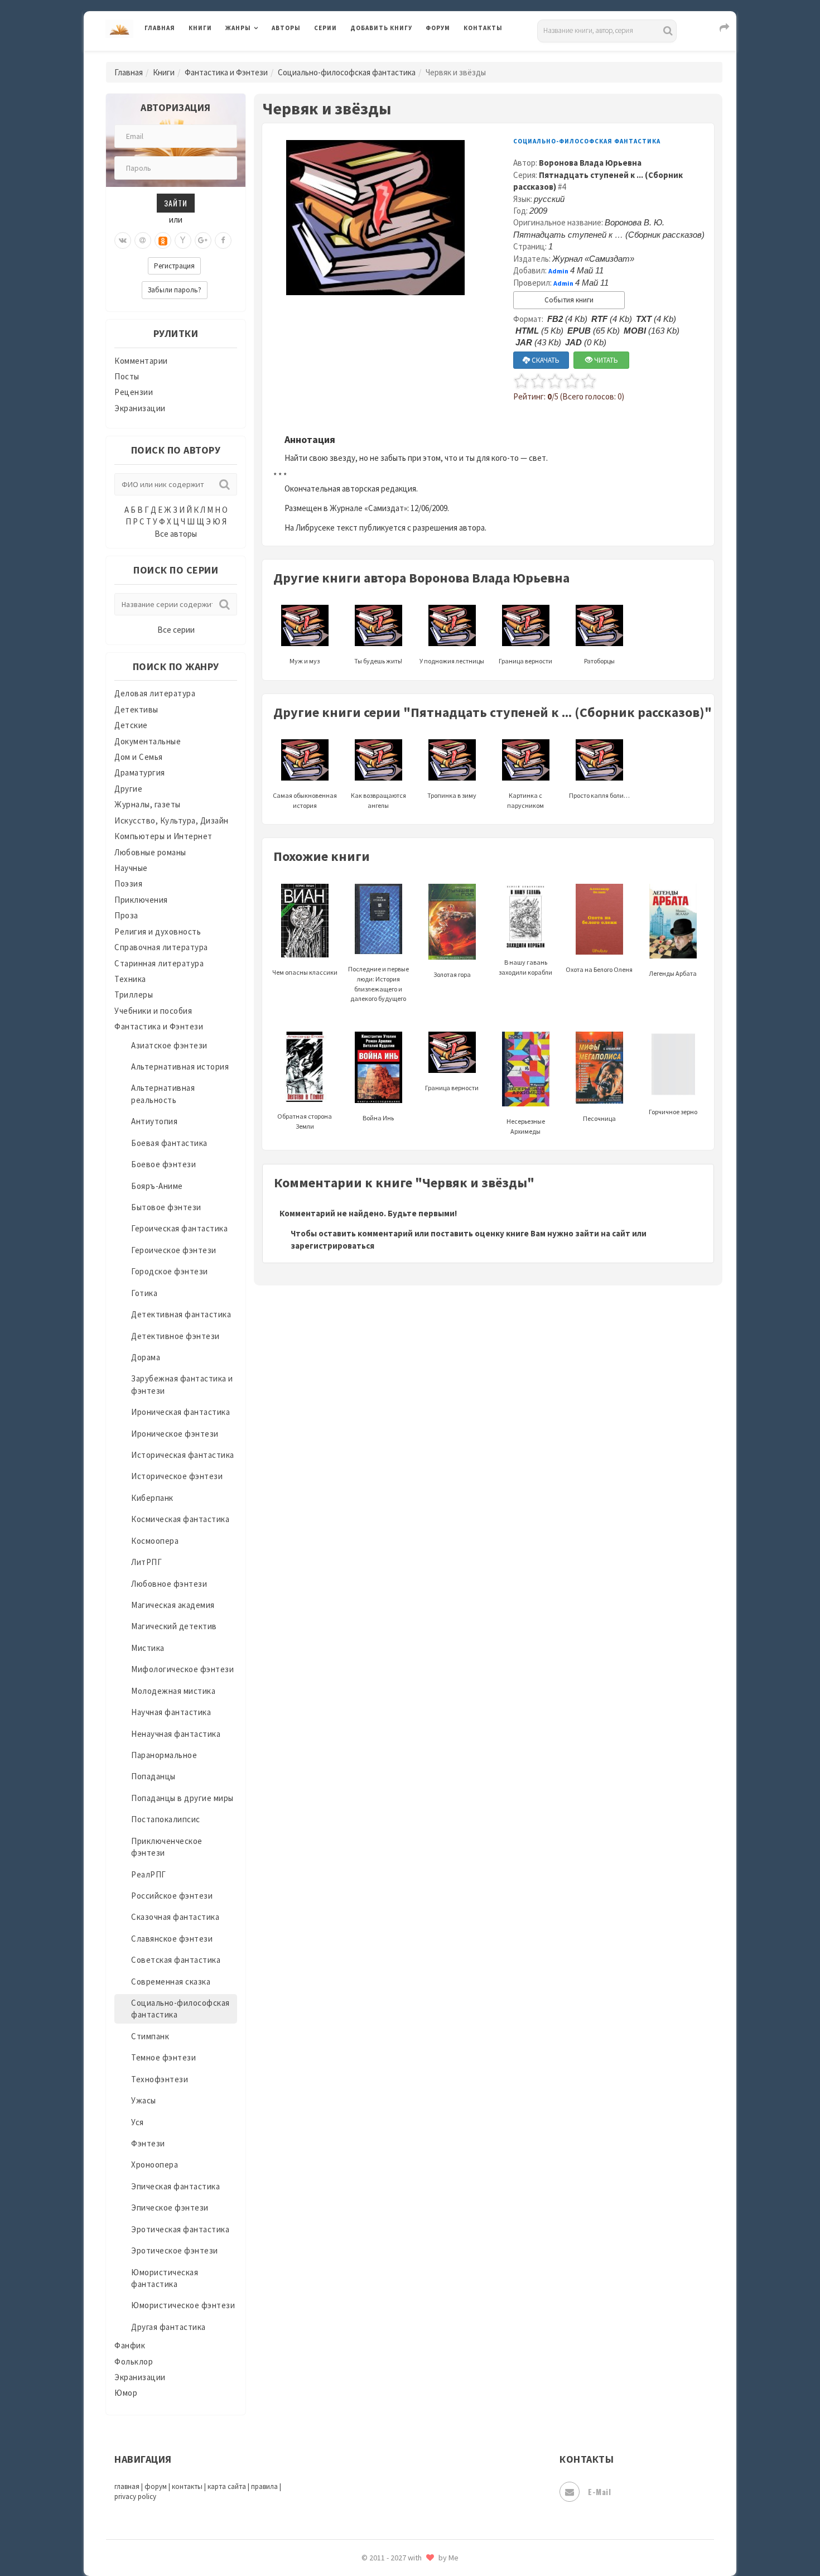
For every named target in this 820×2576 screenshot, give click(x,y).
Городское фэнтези (170, 1271)
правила (264, 2486)
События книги (569, 300)
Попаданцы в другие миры (182, 1798)
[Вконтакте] (123, 240)
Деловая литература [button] (265, 57)
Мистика (148, 1648)
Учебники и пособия (153, 1011)
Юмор (126, 2393)
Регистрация (174, 266)
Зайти (176, 203)
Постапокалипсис (166, 1819)
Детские (131, 725)
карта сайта (227, 2486)
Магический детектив (174, 1626)
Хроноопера (155, 2165)
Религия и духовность (158, 931)
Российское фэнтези (172, 1896)
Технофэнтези (160, 2079)
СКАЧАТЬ (545, 360)
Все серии (176, 630)
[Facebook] (223, 240)
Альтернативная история (180, 1066)
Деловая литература (390, 57)
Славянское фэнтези (172, 1939)
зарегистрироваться (332, 1246)
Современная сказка (171, 1982)
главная (127, 2486)
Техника (130, 979)
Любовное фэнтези (169, 1584)
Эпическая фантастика (175, 2186)
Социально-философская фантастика (347, 72)
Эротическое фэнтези (175, 2250)
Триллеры (134, 995)
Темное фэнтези (163, 2057)
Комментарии (141, 361)
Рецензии (134, 392)
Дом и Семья (139, 757)
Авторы (286, 28)
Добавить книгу (381, 28)
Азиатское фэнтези (169, 1045)
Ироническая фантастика (180, 1412)
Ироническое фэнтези (175, 1434)
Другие (128, 789)
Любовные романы (150, 852)
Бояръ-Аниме (157, 1186)
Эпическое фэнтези (170, 2207)
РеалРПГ (149, 1874)
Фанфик (130, 2345)
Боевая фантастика (169, 1143)
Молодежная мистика (173, 1691)
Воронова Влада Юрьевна (590, 163)
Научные (131, 868)
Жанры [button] (238, 28)
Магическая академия (173, 1605)
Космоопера (155, 1541)
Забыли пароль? (175, 290)
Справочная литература (161, 947)
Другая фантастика (168, 2327)
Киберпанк (152, 1498)
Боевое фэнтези (163, 1164)
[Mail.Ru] (143, 240)
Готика (144, 1293)
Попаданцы (153, 1776)
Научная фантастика (171, 1712)
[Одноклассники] (163, 240)
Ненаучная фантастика (176, 1734)
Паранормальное (164, 1755)
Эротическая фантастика (180, 2229)
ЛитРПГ (146, 1562)
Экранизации (140, 408)
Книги (200, 28)
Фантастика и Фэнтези (226, 72)
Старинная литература (159, 963)
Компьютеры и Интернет (163, 836)
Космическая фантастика (180, 1519)
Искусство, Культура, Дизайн (172, 820)
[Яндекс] (183, 240)
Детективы (136, 709)
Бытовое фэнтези (166, 1207)
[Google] (203, 240)
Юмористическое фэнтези (183, 2305)
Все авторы (176, 534)
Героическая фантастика (179, 1228)
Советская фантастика (176, 1960)
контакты (187, 2486)
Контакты (483, 28)
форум (156, 2486)
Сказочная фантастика (175, 1917)
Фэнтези (148, 2143)
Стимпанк (150, 2036)
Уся (138, 2122)
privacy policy (135, 2496)
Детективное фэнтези (175, 1336)
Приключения (141, 900)
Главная (160, 28)
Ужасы (144, 2100)
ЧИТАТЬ (605, 360)
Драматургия (140, 772)
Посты (127, 376)
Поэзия (128, 883)
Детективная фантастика (181, 1314)
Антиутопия (154, 1121)
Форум (438, 28)
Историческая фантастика (183, 1455)
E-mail (599, 2491)
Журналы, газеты (148, 804)
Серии (325, 28)
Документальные (148, 741)
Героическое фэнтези (174, 1250)
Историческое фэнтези (177, 1476)
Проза (126, 915)
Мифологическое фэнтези (182, 1669)
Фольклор (134, 2361)
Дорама (146, 1357)
